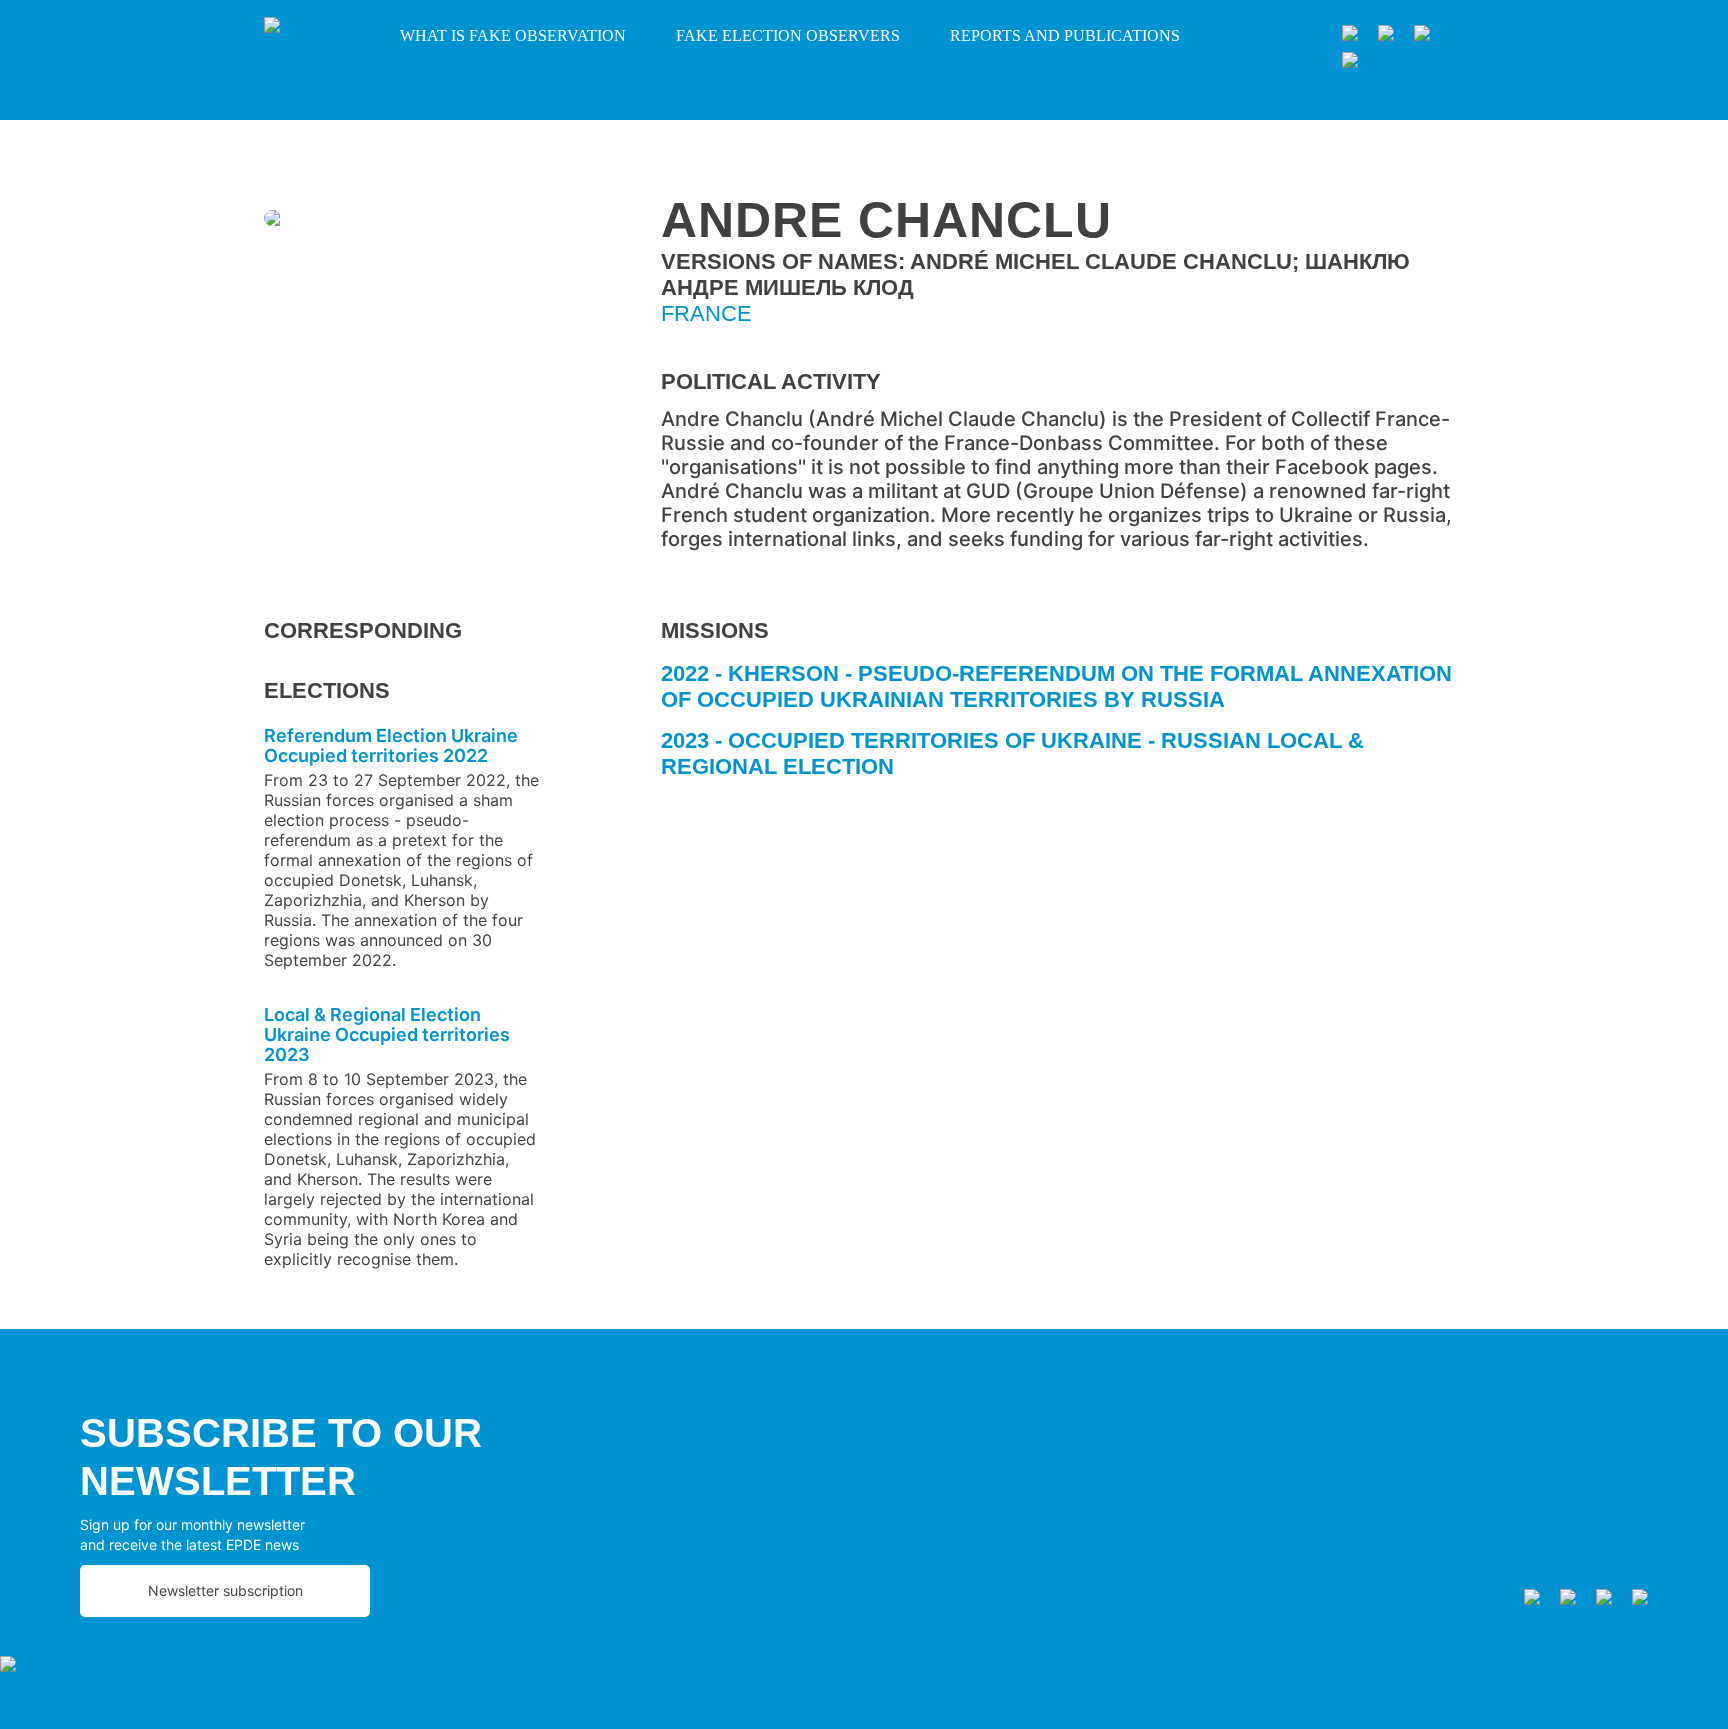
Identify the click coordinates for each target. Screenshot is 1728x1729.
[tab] (1062, 694)
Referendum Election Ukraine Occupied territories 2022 (391, 745)
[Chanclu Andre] (403, 221)
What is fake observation (513, 35)
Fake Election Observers (788, 35)
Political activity (771, 381)
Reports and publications (1065, 35)
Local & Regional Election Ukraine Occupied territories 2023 (387, 1034)
